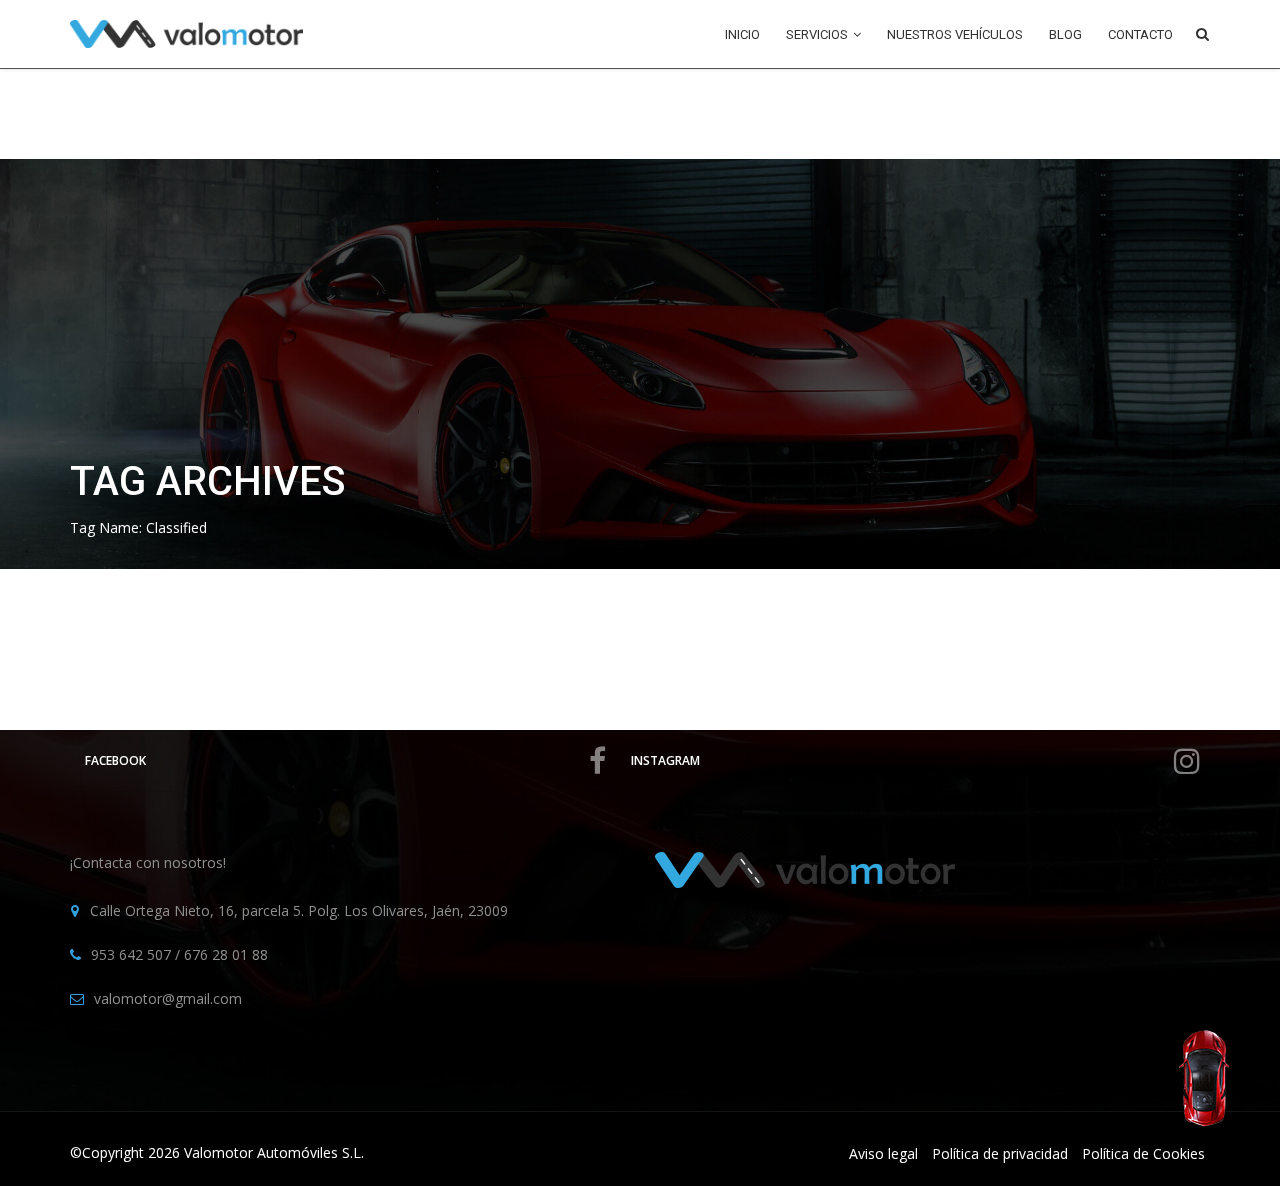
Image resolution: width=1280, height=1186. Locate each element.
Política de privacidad (1000, 1153)
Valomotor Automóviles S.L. (274, 1152)
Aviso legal (883, 1153)
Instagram (665, 760)
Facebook (115, 760)
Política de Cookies (1143, 1153)
